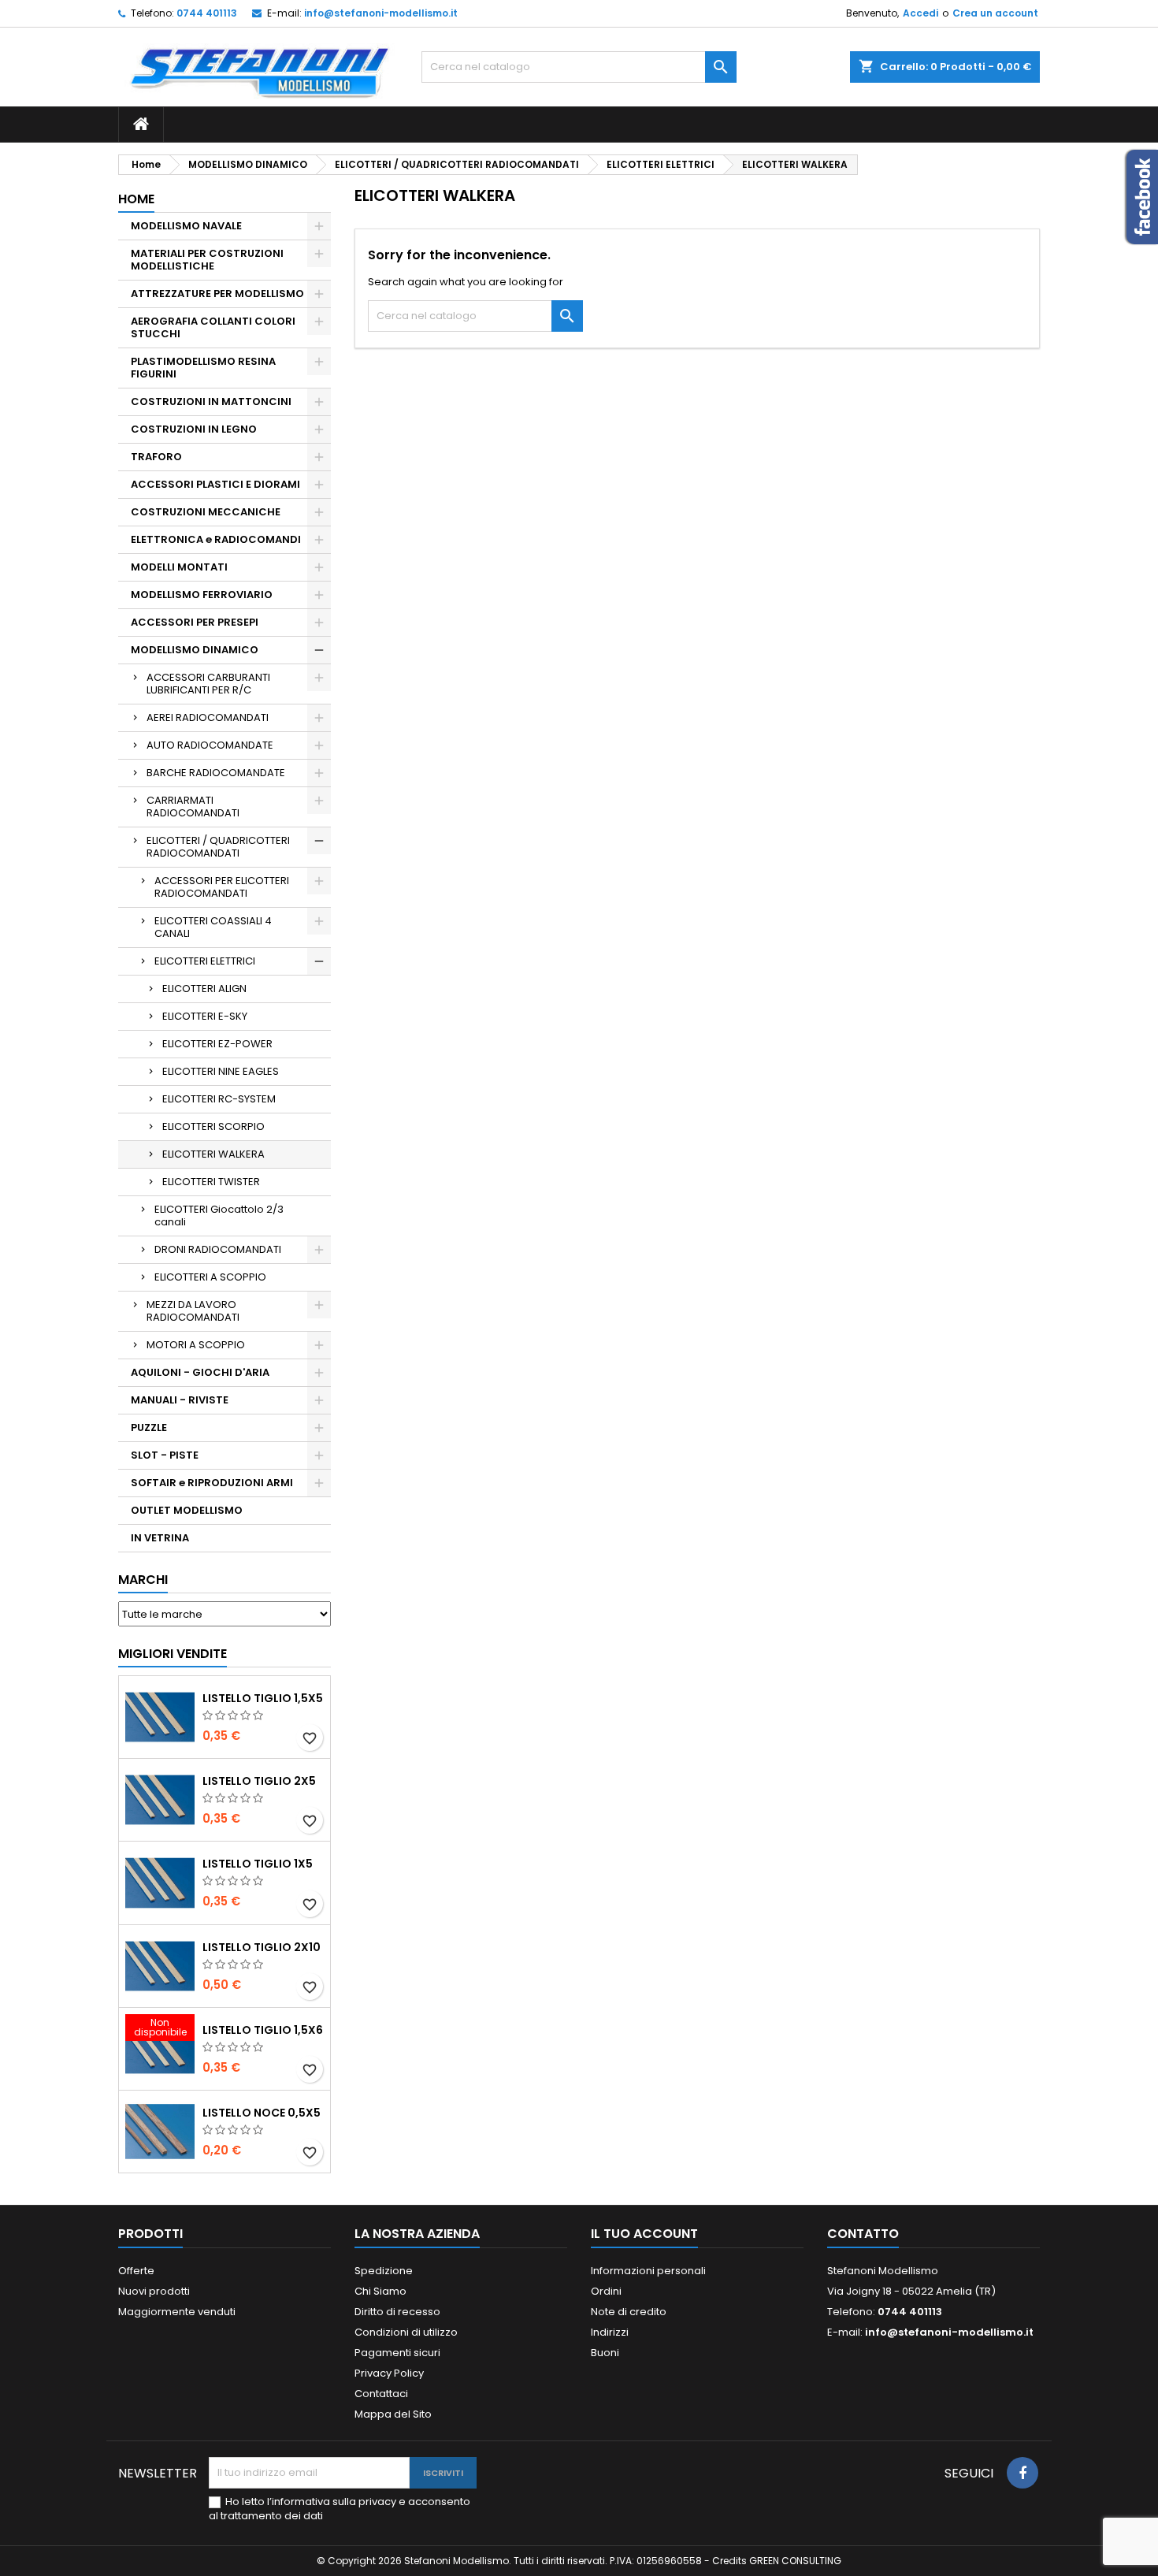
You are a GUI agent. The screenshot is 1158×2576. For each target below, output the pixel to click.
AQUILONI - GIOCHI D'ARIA (200, 1372)
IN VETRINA (160, 1538)
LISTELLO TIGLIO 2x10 (262, 1947)
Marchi (143, 1580)
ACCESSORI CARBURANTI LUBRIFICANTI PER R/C (208, 684)
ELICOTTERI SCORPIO (213, 1126)
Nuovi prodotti (154, 2291)
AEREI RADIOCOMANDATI (208, 717)
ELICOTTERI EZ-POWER (217, 1044)
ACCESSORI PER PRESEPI (195, 622)
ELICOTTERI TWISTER (211, 1182)
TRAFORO (156, 457)
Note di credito (629, 2312)
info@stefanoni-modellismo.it (381, 13)
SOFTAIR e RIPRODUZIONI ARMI (212, 1483)
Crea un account (995, 13)
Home (136, 199)
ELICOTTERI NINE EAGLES (221, 1071)
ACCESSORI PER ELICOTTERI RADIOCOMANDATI (222, 887)
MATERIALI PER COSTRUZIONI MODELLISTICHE (207, 260)
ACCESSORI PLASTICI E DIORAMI (215, 484)
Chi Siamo (380, 2291)
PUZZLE (149, 1427)
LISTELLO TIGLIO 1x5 (258, 1864)
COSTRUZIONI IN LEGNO (194, 429)
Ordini (606, 2291)
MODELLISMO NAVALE (186, 226)
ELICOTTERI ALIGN (204, 989)
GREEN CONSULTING (795, 2561)
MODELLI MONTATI (179, 567)
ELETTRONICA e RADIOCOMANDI (216, 539)
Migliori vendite (173, 1654)
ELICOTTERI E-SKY (205, 1016)
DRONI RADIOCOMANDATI (218, 1249)
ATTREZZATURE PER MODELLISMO (217, 294)
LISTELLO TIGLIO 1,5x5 (263, 1698)
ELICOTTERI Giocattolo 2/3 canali (219, 1216)
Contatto (863, 2234)
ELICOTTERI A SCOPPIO (210, 1277)
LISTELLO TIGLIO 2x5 (259, 1781)
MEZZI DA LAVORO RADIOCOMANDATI (193, 1311)
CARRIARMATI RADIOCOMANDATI (193, 807)
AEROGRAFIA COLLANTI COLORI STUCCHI (213, 327)
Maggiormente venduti (177, 2312)
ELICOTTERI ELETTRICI (205, 961)
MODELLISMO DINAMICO (195, 650)
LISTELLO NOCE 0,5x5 (262, 2113)
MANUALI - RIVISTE (180, 1400)
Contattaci (381, 2394)
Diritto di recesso (397, 2312)
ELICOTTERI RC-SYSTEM (219, 1099)
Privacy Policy (389, 2373)
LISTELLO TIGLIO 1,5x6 (263, 2030)
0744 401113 (207, 13)
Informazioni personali (648, 2271)
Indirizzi (610, 2332)
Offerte (136, 2271)
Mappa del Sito (393, 2414)
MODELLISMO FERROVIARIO (202, 595)
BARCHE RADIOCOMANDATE (216, 773)
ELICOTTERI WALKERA (213, 1154)
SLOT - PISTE (165, 1455)
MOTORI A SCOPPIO (196, 1345)
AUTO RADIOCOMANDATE (210, 745)
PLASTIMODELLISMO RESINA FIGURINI (203, 368)
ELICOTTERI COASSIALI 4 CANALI (213, 927)
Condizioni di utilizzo (406, 2332)
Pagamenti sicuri (397, 2353)
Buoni (605, 2353)
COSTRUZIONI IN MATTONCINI (211, 401)
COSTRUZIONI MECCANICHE (206, 512)
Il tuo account (644, 2234)
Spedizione (384, 2271)
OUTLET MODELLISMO (187, 1510)
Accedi (920, 13)
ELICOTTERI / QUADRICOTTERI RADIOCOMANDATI (218, 847)
